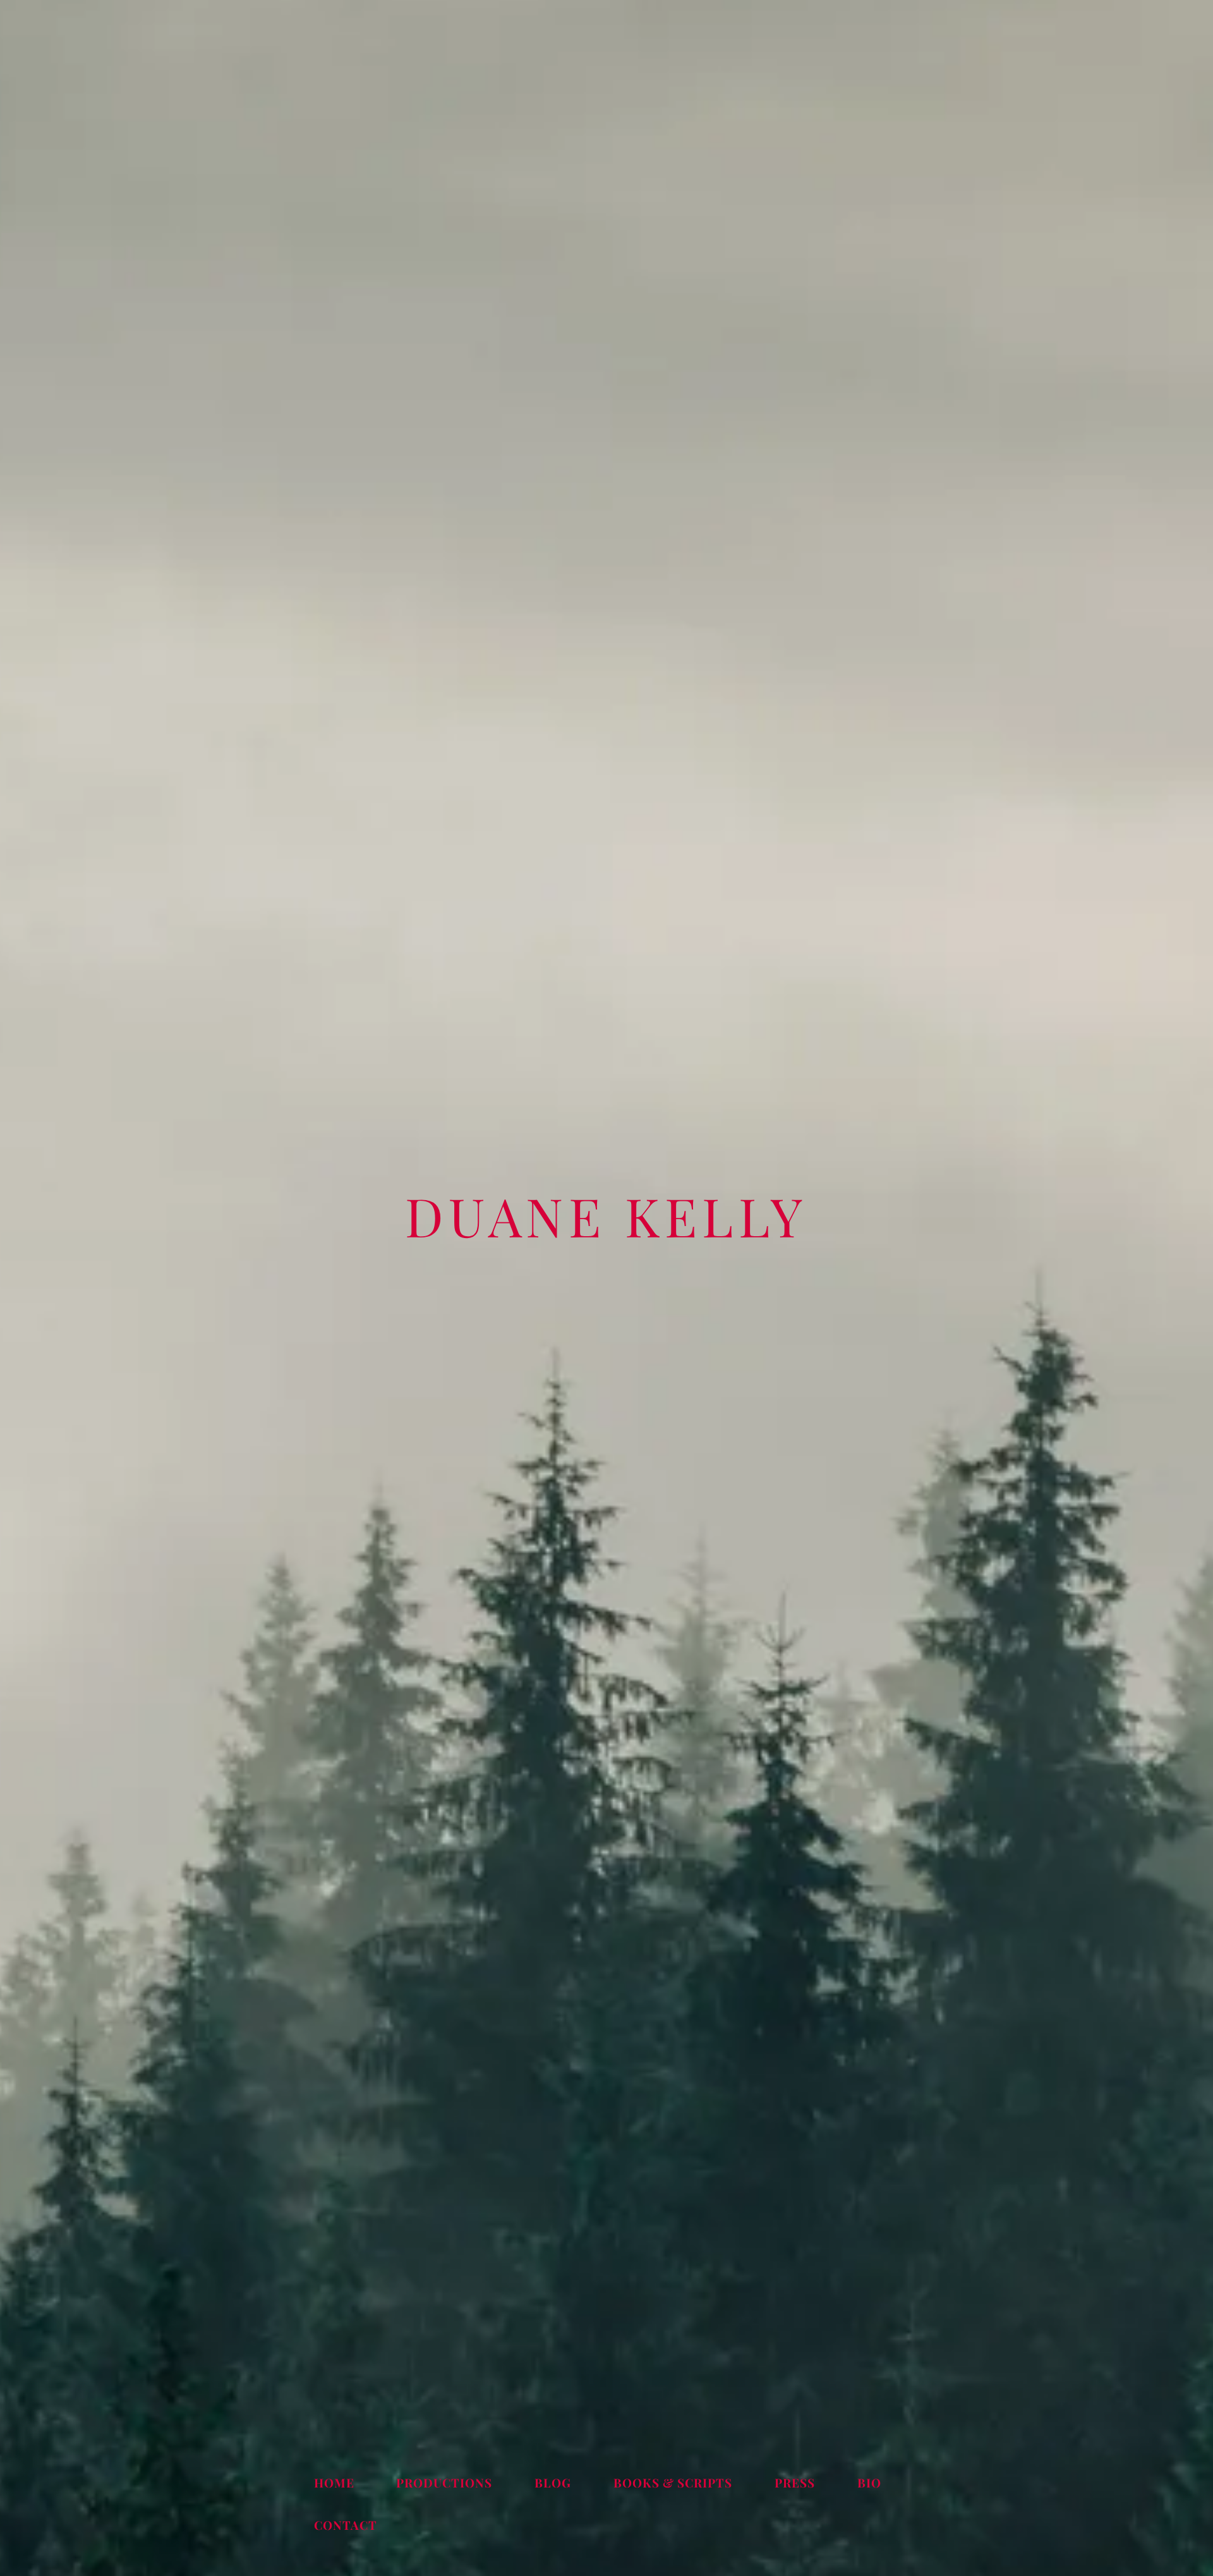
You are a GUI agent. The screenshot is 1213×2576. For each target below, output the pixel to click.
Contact (346, 2525)
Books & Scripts (673, 2482)
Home (334, 2482)
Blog (553, 2482)
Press (795, 2482)
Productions (444, 2482)
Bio (869, 2482)
